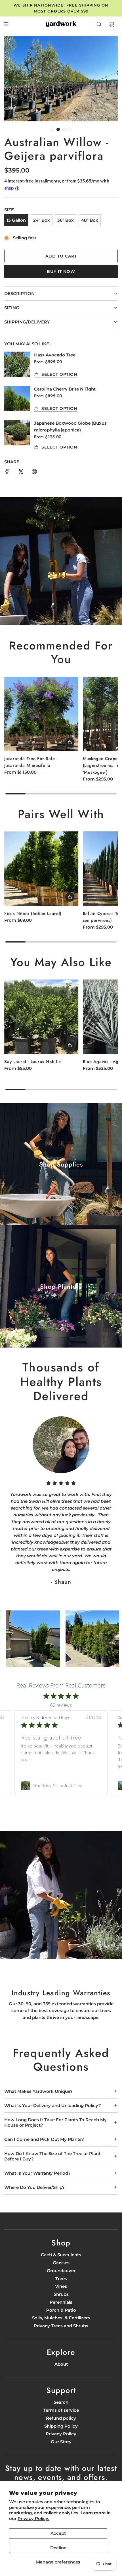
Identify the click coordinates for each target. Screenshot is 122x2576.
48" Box (90, 220)
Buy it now (61, 271)
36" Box (66, 220)
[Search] (99, 24)
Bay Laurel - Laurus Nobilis (32, 1062)
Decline (58, 2548)
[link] (61, 1786)
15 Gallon (16, 220)
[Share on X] (21, 473)
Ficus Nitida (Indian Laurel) (33, 914)
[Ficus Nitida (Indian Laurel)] (41, 869)
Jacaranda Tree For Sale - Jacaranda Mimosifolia (31, 762)
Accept (58, 2533)
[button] (52, 129)
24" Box (42, 220)
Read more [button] (32, 1766)
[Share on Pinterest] (34, 473)
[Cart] (112, 24)
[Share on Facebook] (7, 473)
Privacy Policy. (33, 2518)
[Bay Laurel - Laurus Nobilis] (41, 1017)
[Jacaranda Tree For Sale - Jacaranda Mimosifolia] (41, 714)
